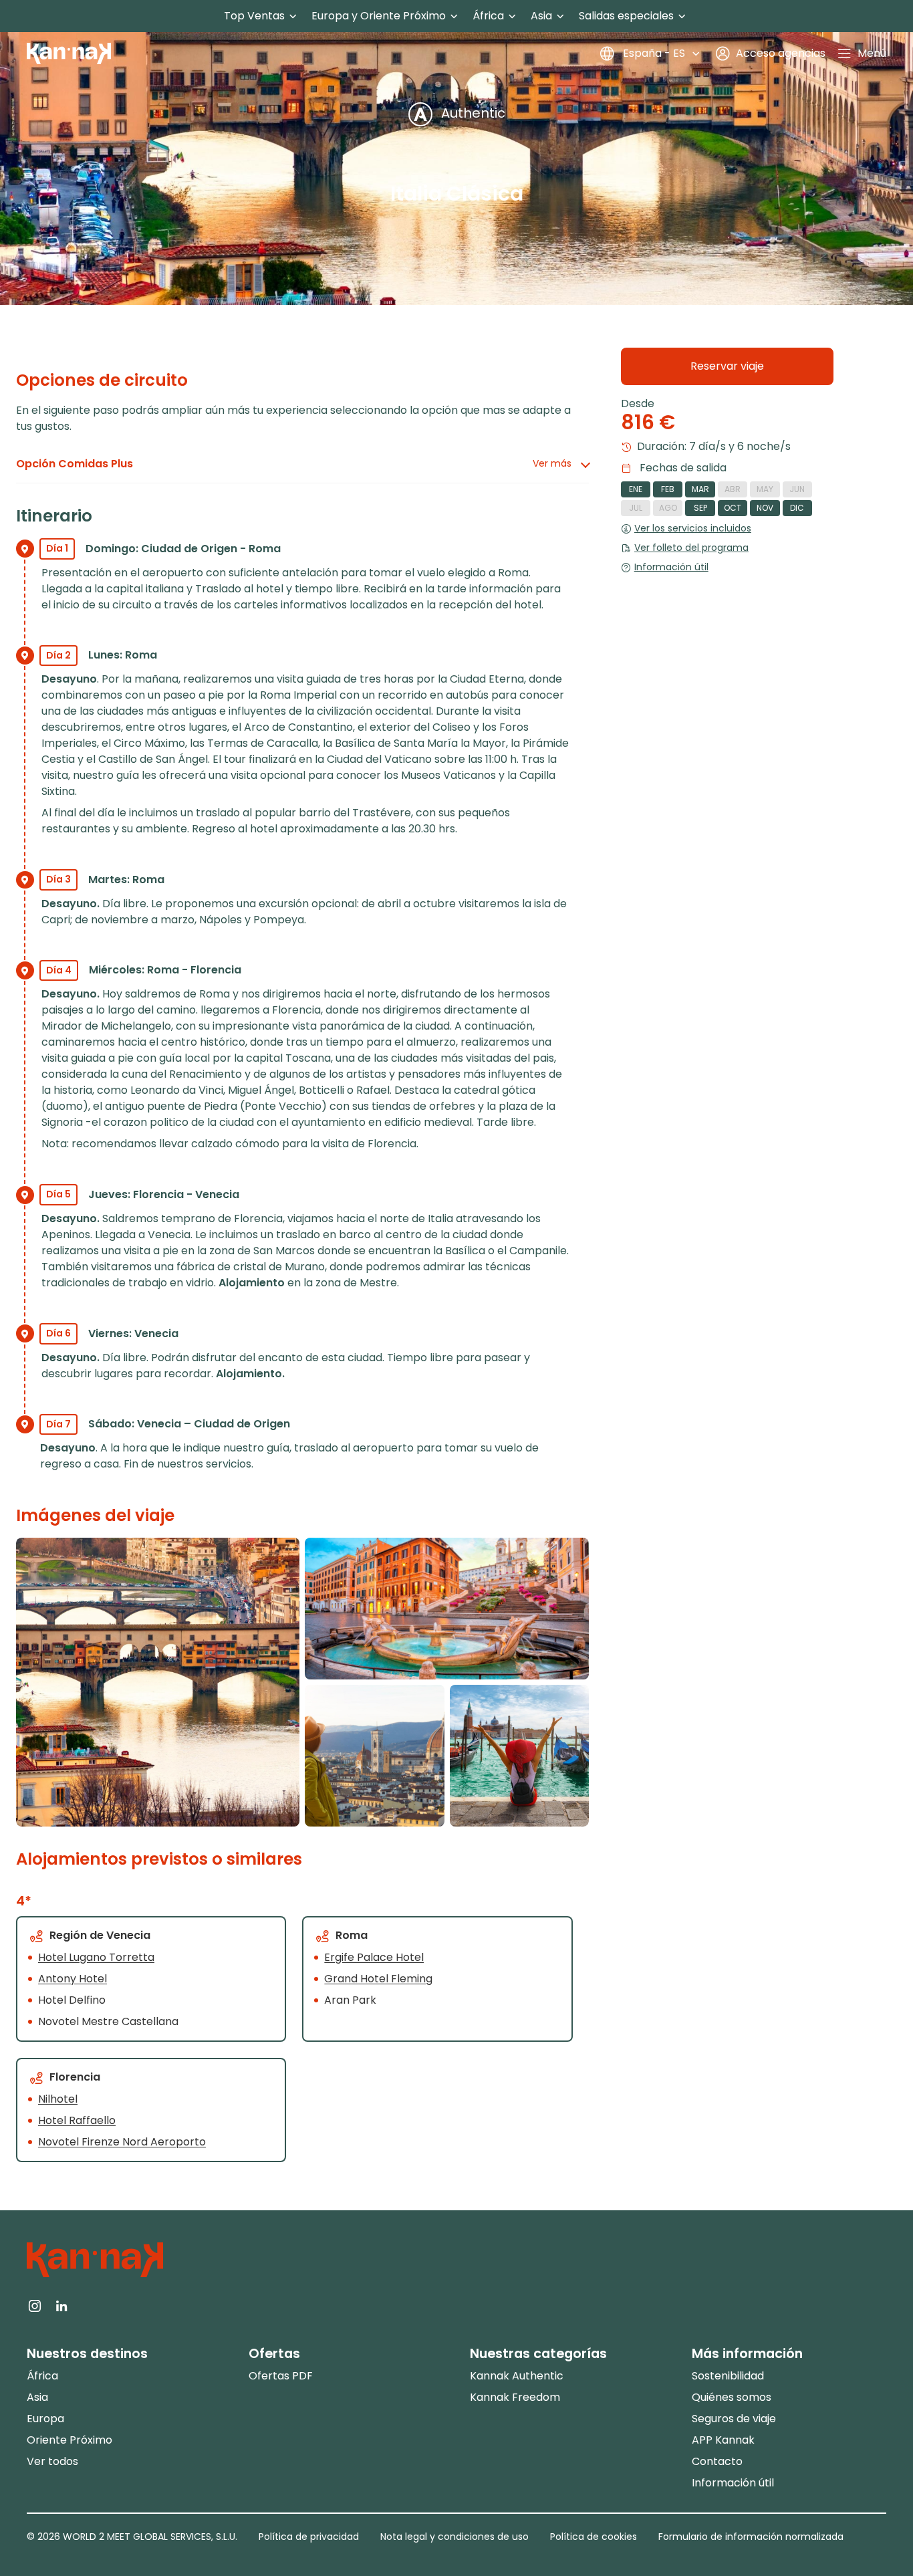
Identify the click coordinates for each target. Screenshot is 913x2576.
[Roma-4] (446, 1609)
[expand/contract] (293, 16)
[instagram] (35, 2305)
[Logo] (69, 53)
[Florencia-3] (374, 1756)
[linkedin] (61, 2305)
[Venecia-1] (519, 1756)
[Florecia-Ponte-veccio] (158, 1682)
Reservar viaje (727, 366)
